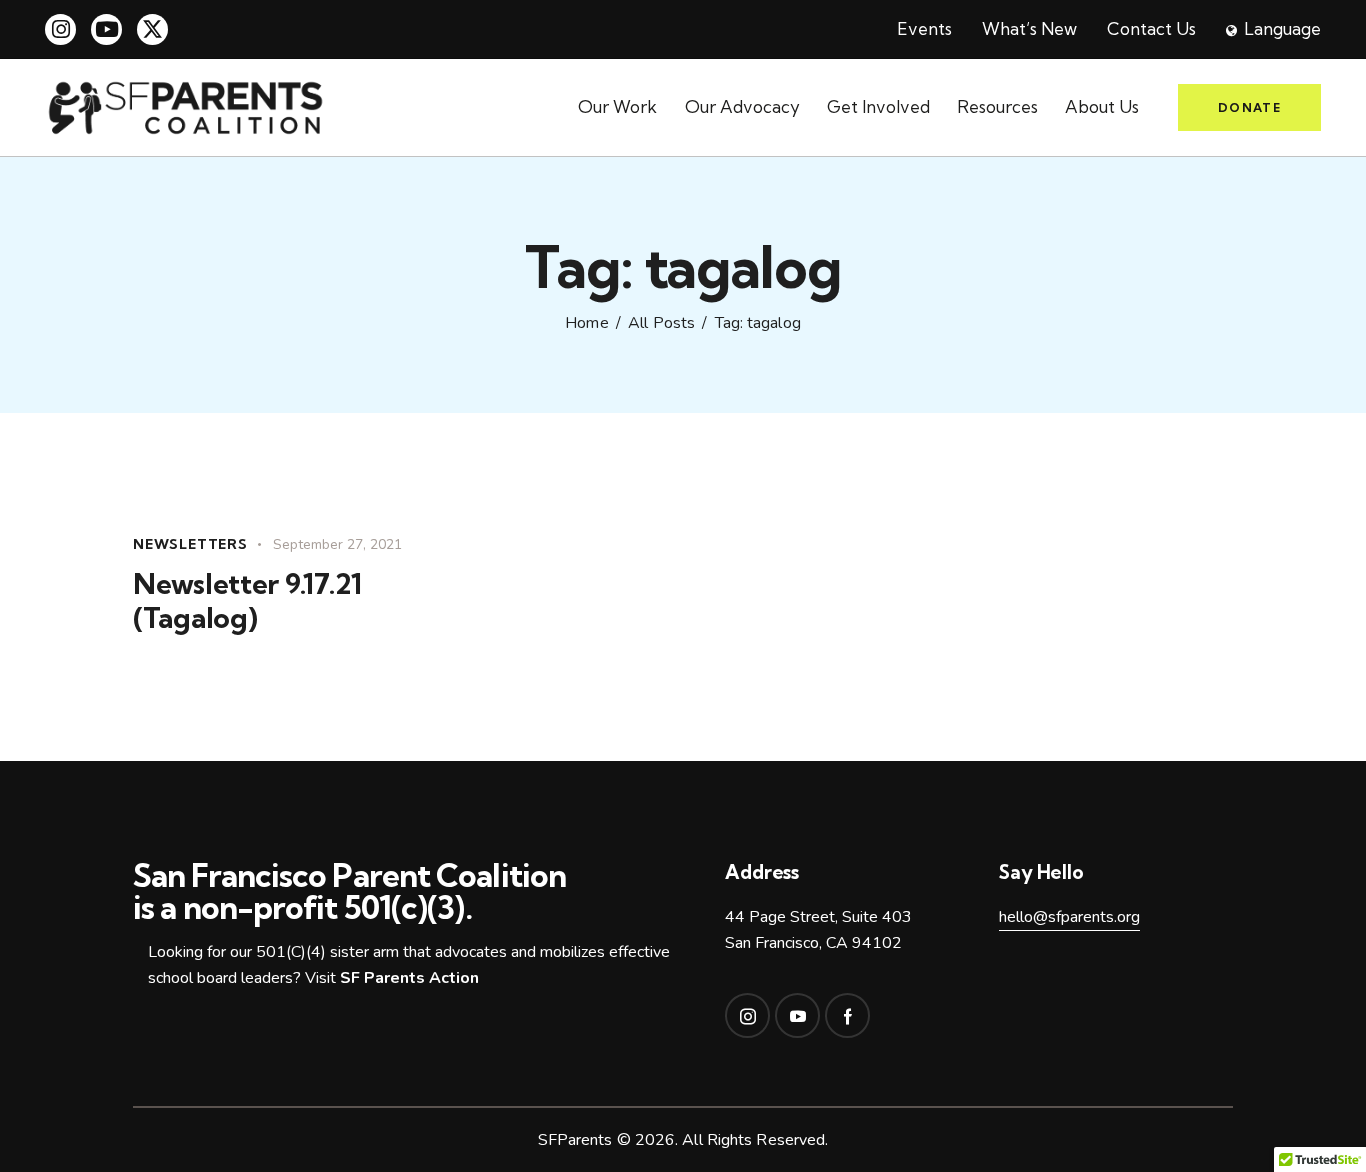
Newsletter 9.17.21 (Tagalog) (247, 601)
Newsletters (190, 544)
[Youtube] (106, 29)
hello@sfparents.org (1069, 917)
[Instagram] (60, 29)
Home (586, 324)
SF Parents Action (409, 978)
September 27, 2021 (337, 544)
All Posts (661, 324)
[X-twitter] (152, 29)
